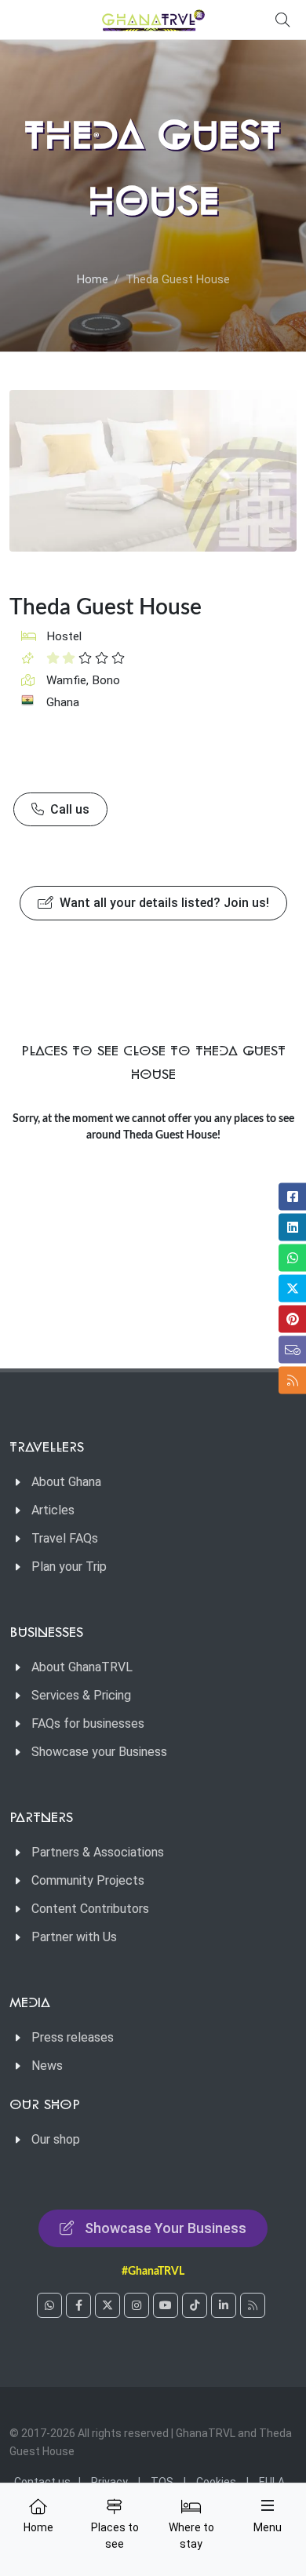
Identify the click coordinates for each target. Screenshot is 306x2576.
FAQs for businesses (88, 1723)
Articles (53, 1510)
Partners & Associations (98, 1852)
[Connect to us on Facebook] (78, 2305)
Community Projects (88, 1880)
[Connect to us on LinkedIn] (224, 2305)
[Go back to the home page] (153, 20)
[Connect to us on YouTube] (166, 2305)
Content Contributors (90, 1909)
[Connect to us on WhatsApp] (49, 2305)
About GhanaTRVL (82, 1667)
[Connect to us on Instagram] (137, 2305)
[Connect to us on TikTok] (195, 2305)
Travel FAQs (65, 1538)
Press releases (73, 2037)
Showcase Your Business (166, 2228)
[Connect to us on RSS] (253, 2305)
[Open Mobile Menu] (268, 2505)
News (47, 2066)
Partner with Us (74, 1937)
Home (93, 280)
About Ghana (66, 1482)
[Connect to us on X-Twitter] (107, 2305)
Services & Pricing (81, 1695)
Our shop (56, 2139)
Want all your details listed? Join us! (163, 903)
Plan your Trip (69, 1567)
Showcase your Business (99, 1752)
